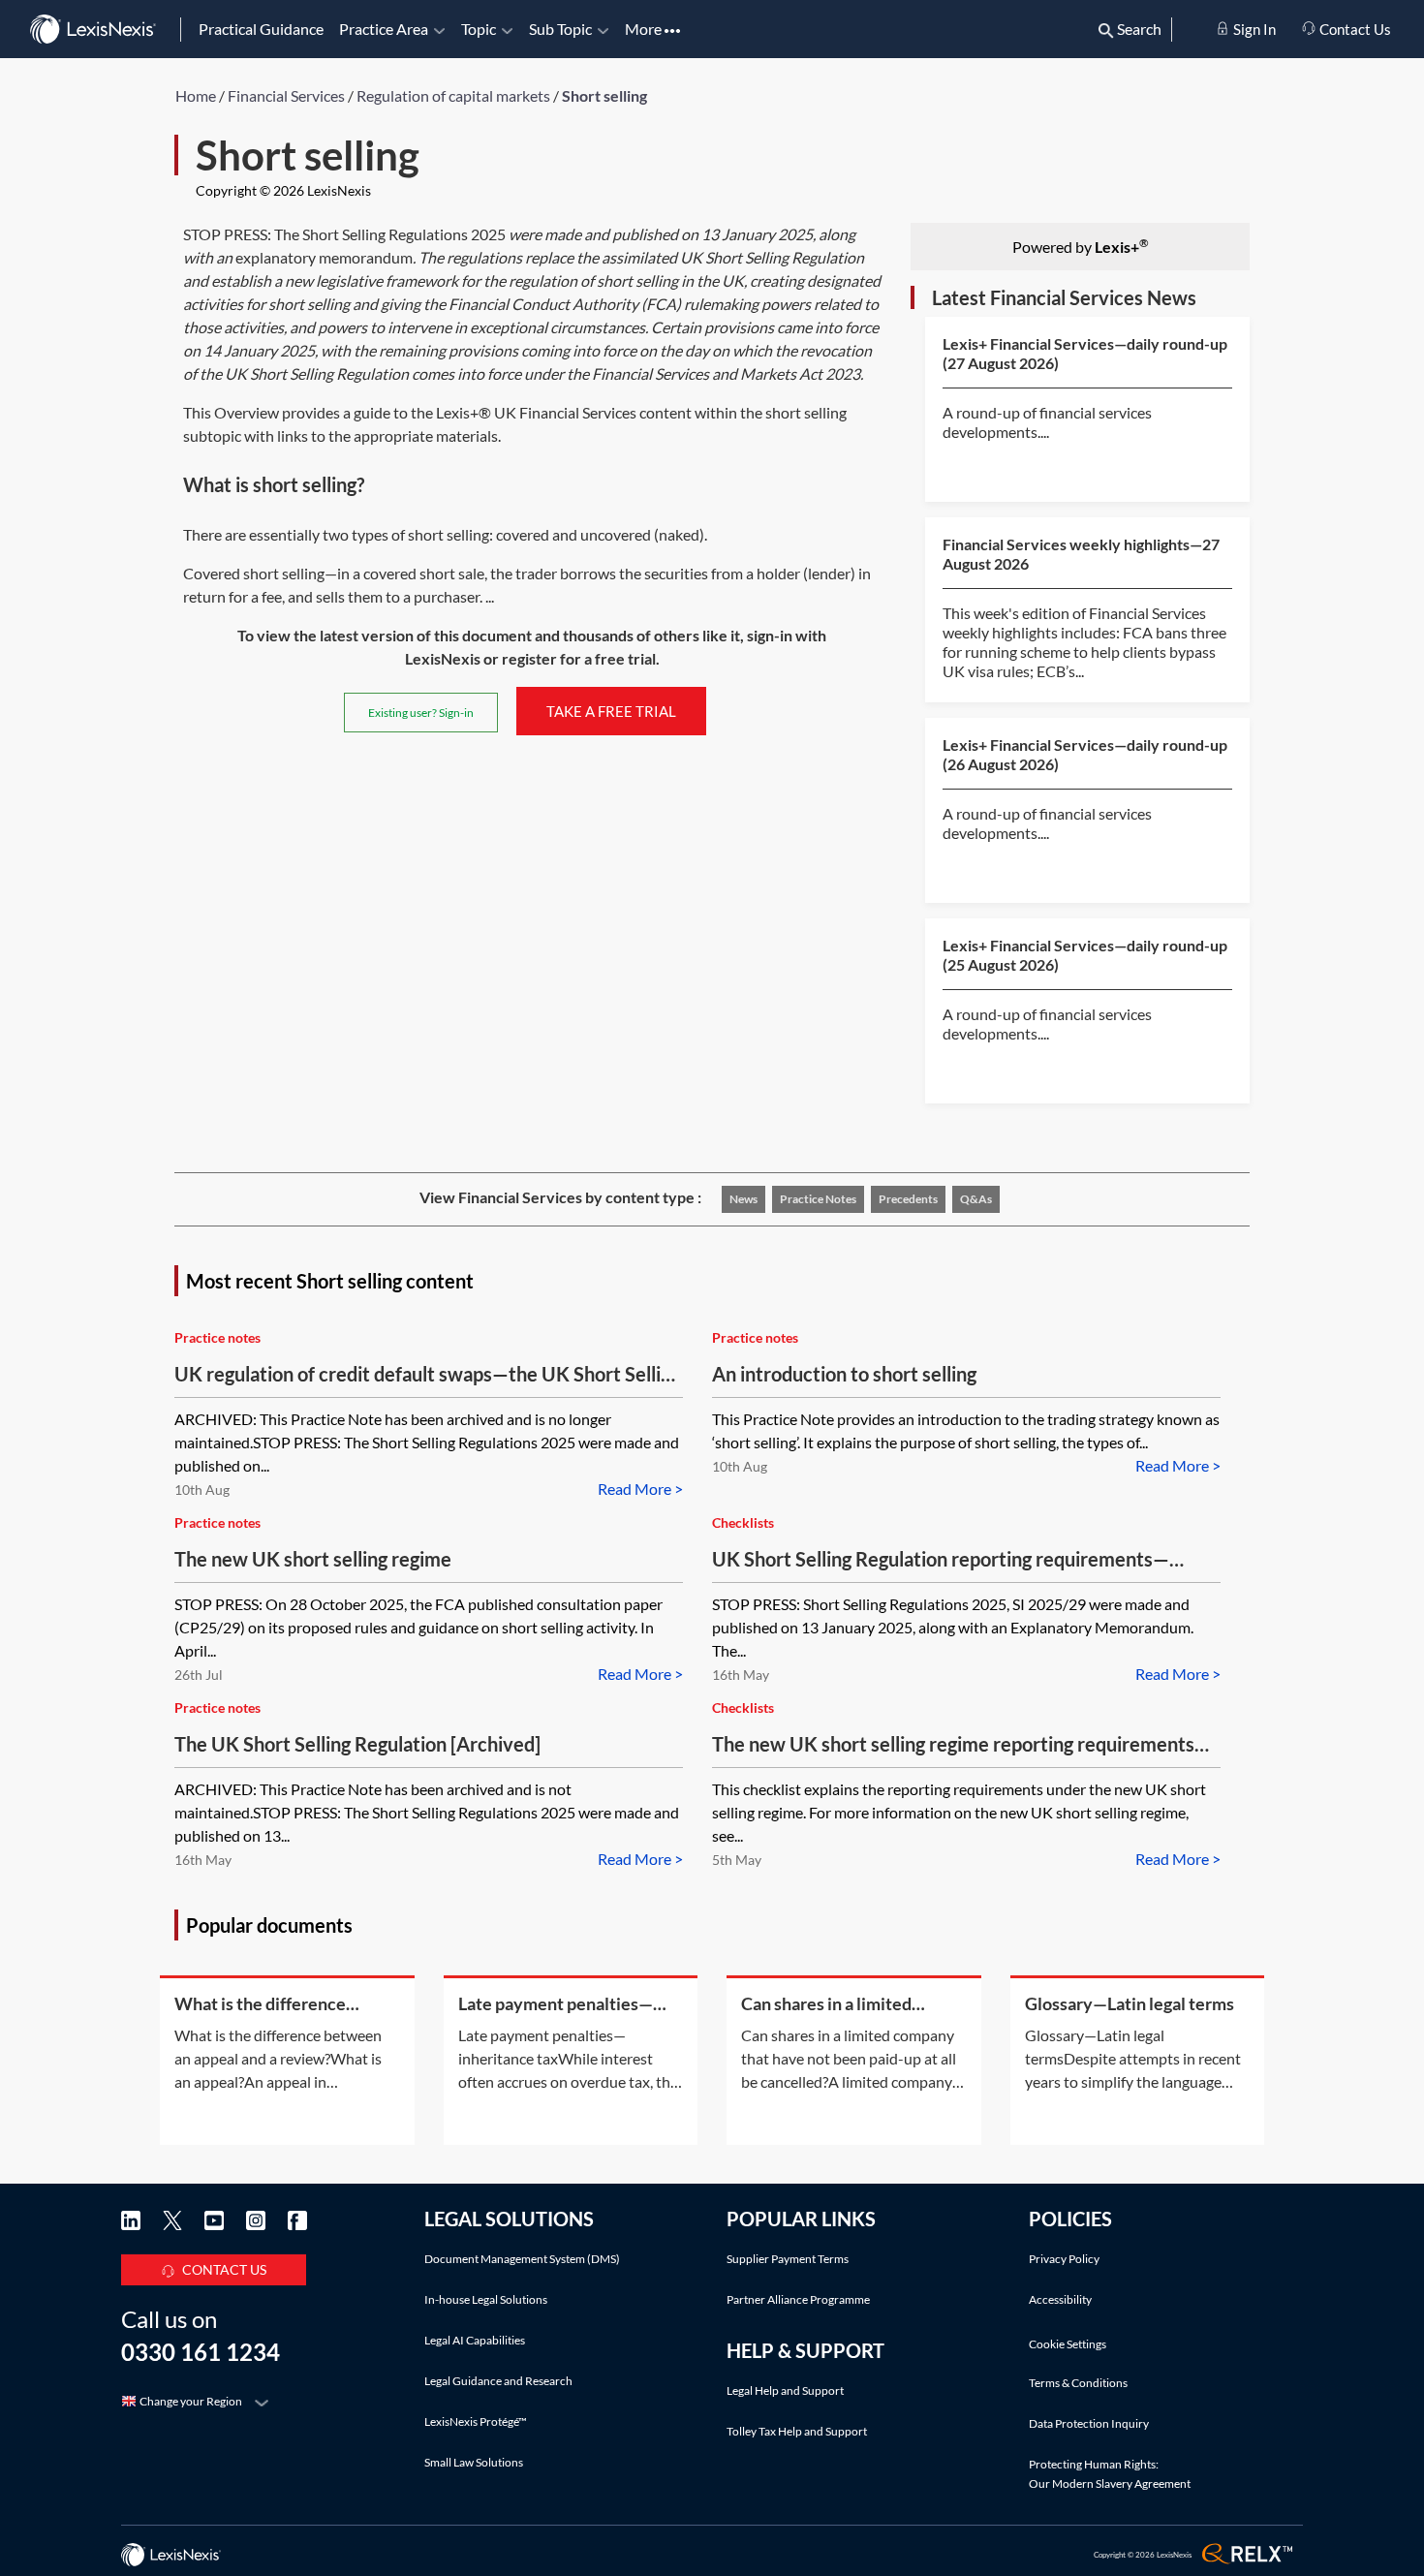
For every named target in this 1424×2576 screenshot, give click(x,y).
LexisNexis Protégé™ (476, 2421)
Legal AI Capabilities (475, 2340)
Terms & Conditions (1078, 2383)
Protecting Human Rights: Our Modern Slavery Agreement (1110, 2474)
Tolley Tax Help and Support (797, 2431)
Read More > (640, 1489)
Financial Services (286, 95)
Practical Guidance (261, 29)
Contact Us (1354, 29)
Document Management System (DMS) (522, 2259)
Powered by (1081, 246)
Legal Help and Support (785, 2390)
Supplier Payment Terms (788, 2259)
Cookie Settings (1068, 2344)
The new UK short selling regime (313, 1559)
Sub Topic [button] (560, 29)
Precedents (908, 1199)
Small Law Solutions (474, 2462)
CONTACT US (224, 2269)
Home (196, 95)
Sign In (1253, 29)
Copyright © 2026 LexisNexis (283, 190)
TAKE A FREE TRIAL (611, 711)
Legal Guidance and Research (498, 2381)
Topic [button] (479, 29)
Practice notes (818, 1199)
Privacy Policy (1064, 2259)
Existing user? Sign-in (421, 713)
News (743, 1199)
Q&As (976, 1199)
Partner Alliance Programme (798, 2299)
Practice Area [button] (384, 29)
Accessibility (1060, 2299)
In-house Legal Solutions (486, 2299)
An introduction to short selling (844, 1374)
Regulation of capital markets (453, 95)
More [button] (645, 29)
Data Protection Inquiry (1089, 2423)
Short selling (604, 95)
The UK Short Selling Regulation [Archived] (357, 1744)
